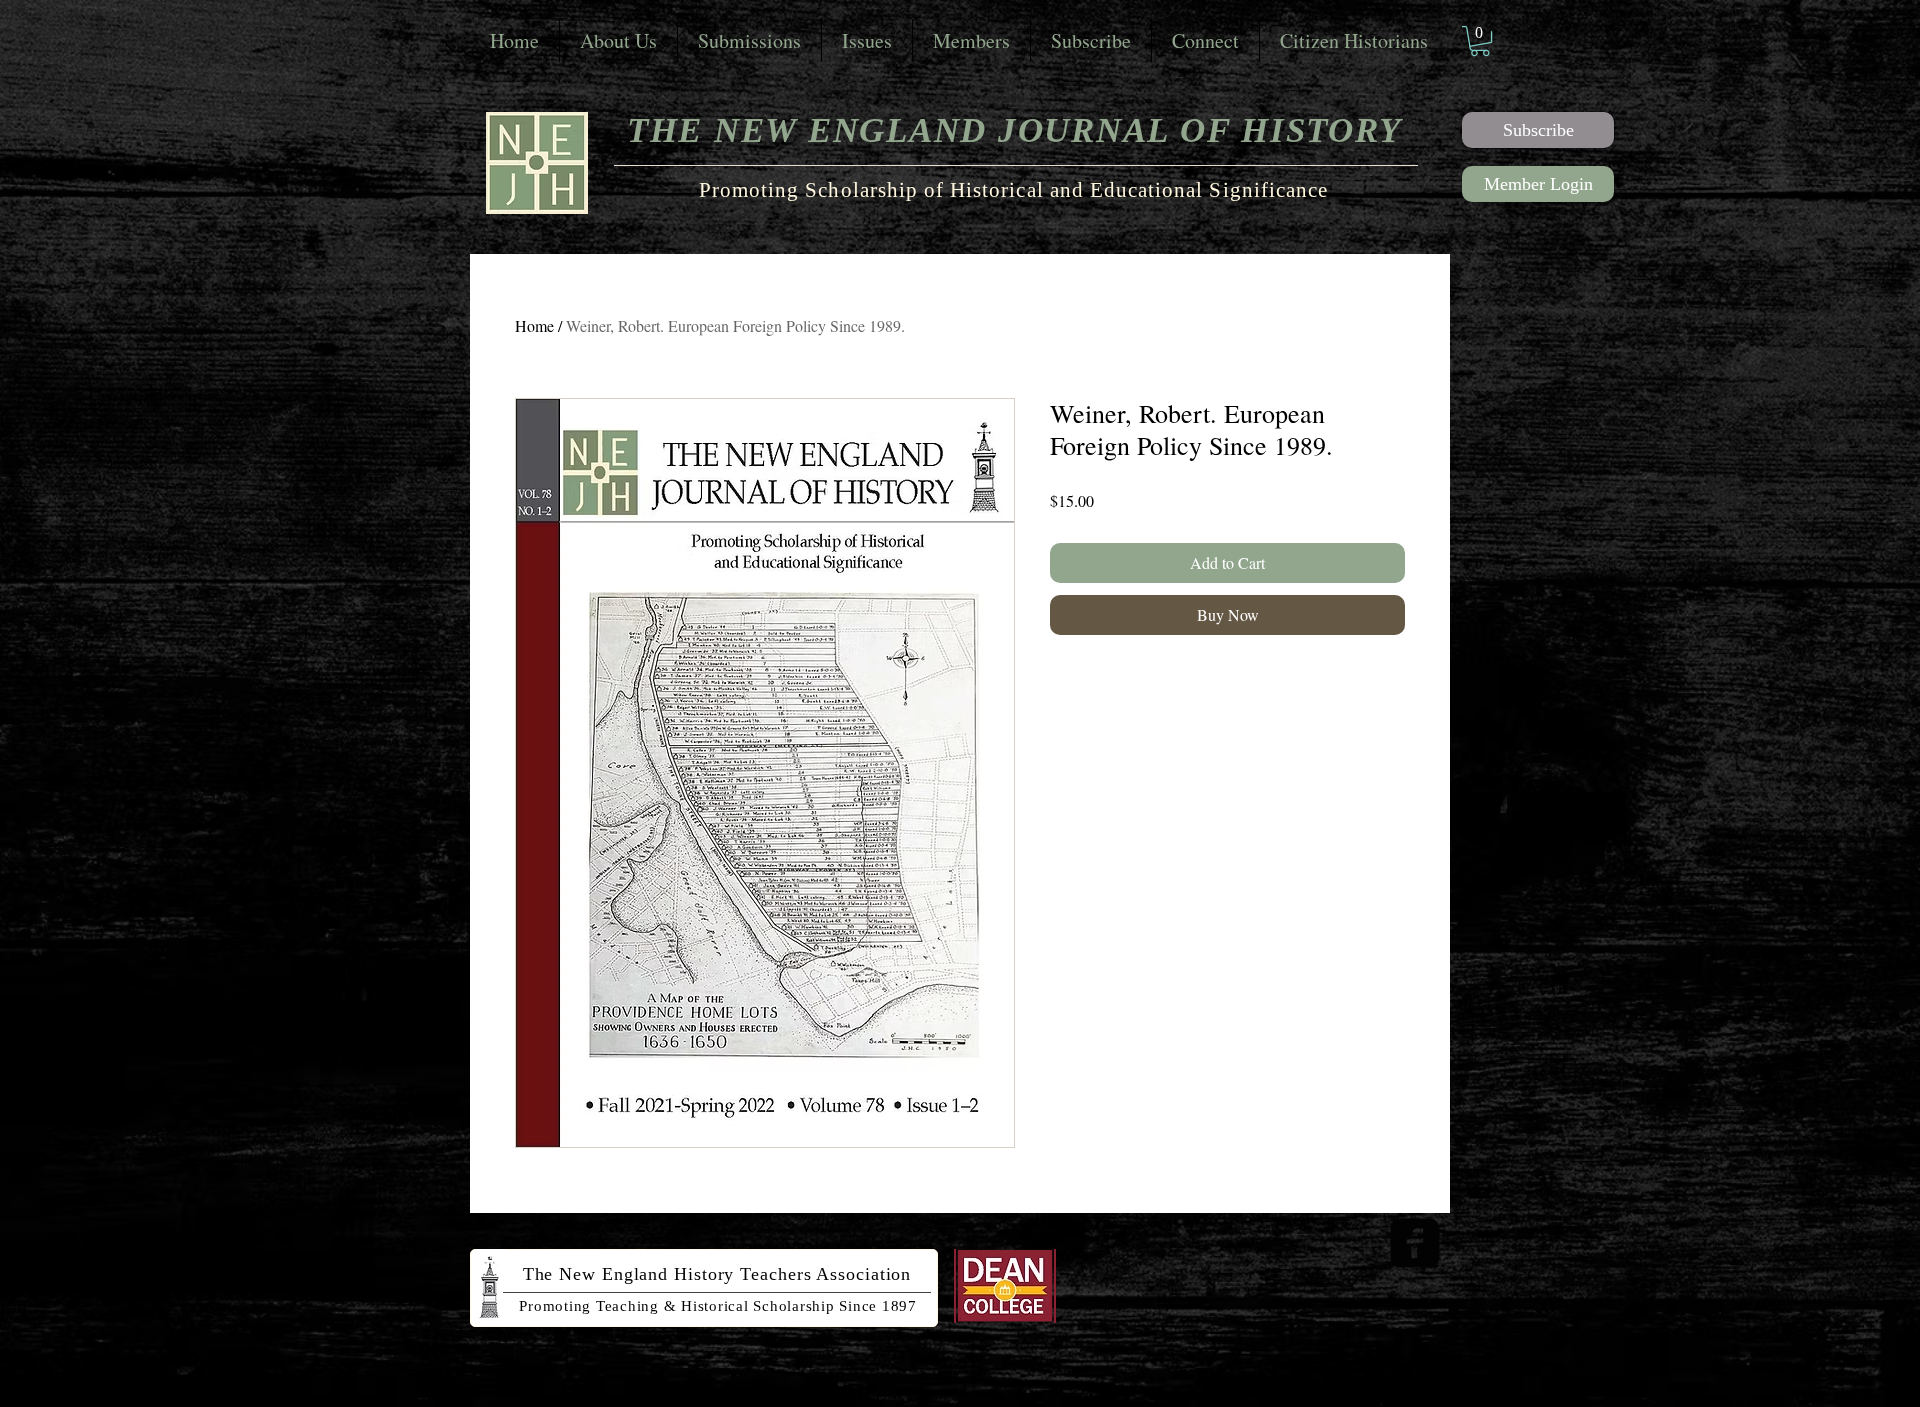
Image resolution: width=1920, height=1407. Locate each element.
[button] (1480, 41)
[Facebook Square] (1415, 1243)
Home (534, 325)
